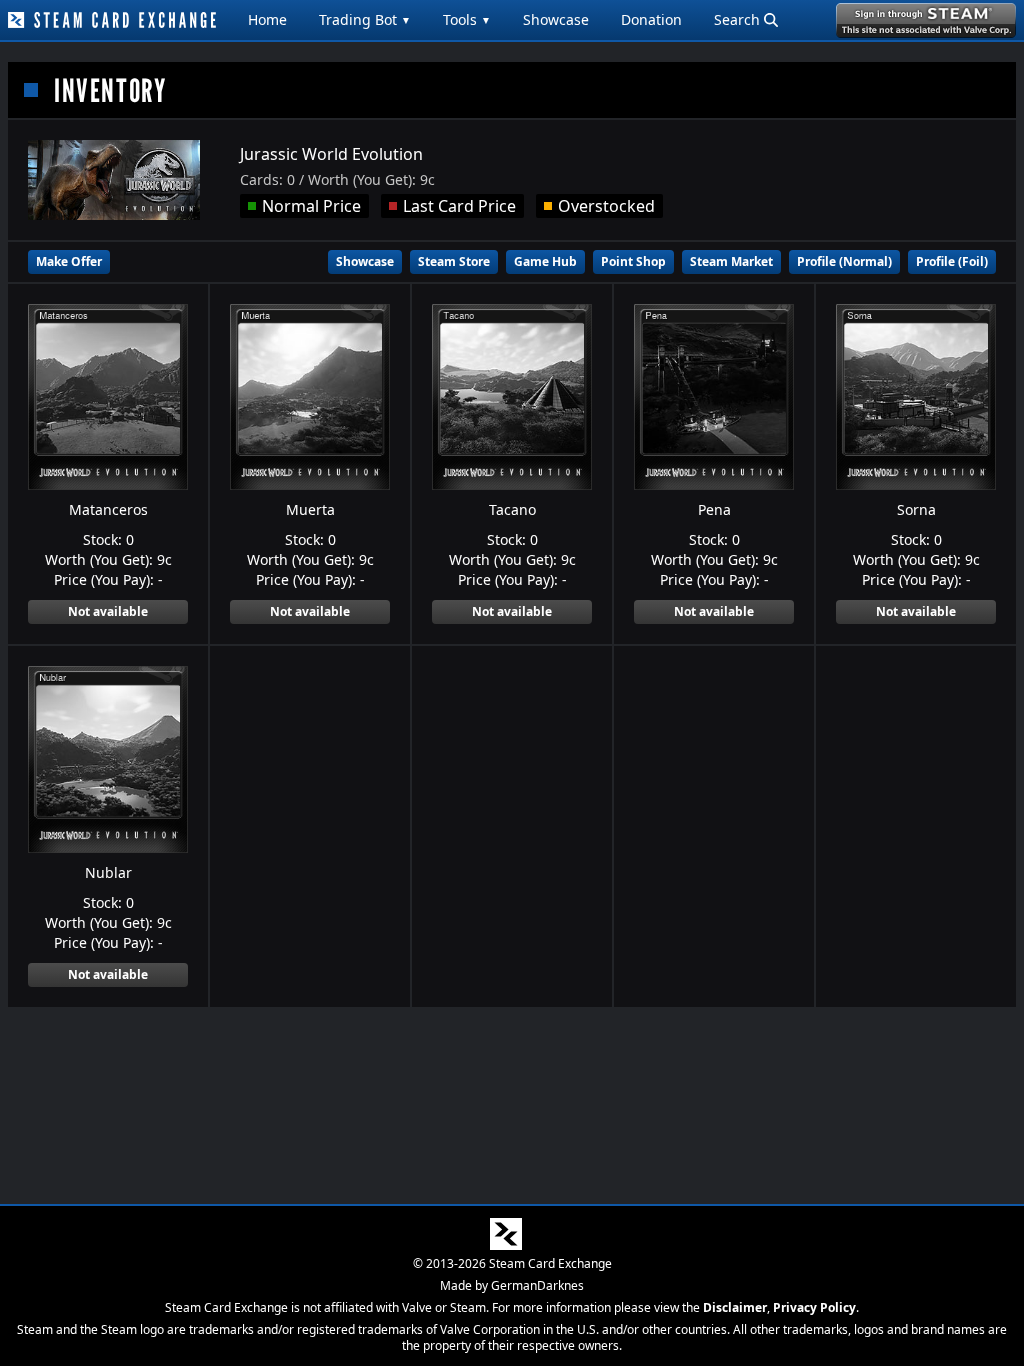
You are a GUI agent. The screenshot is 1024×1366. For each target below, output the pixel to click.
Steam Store (454, 261)
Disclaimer (735, 1307)
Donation (651, 19)
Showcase (556, 19)
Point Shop (633, 261)
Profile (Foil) (952, 261)
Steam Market (731, 261)
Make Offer (69, 261)
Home (267, 19)
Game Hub (545, 261)
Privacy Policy (814, 1307)
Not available (108, 611)
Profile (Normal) (844, 261)
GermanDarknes (537, 1285)
